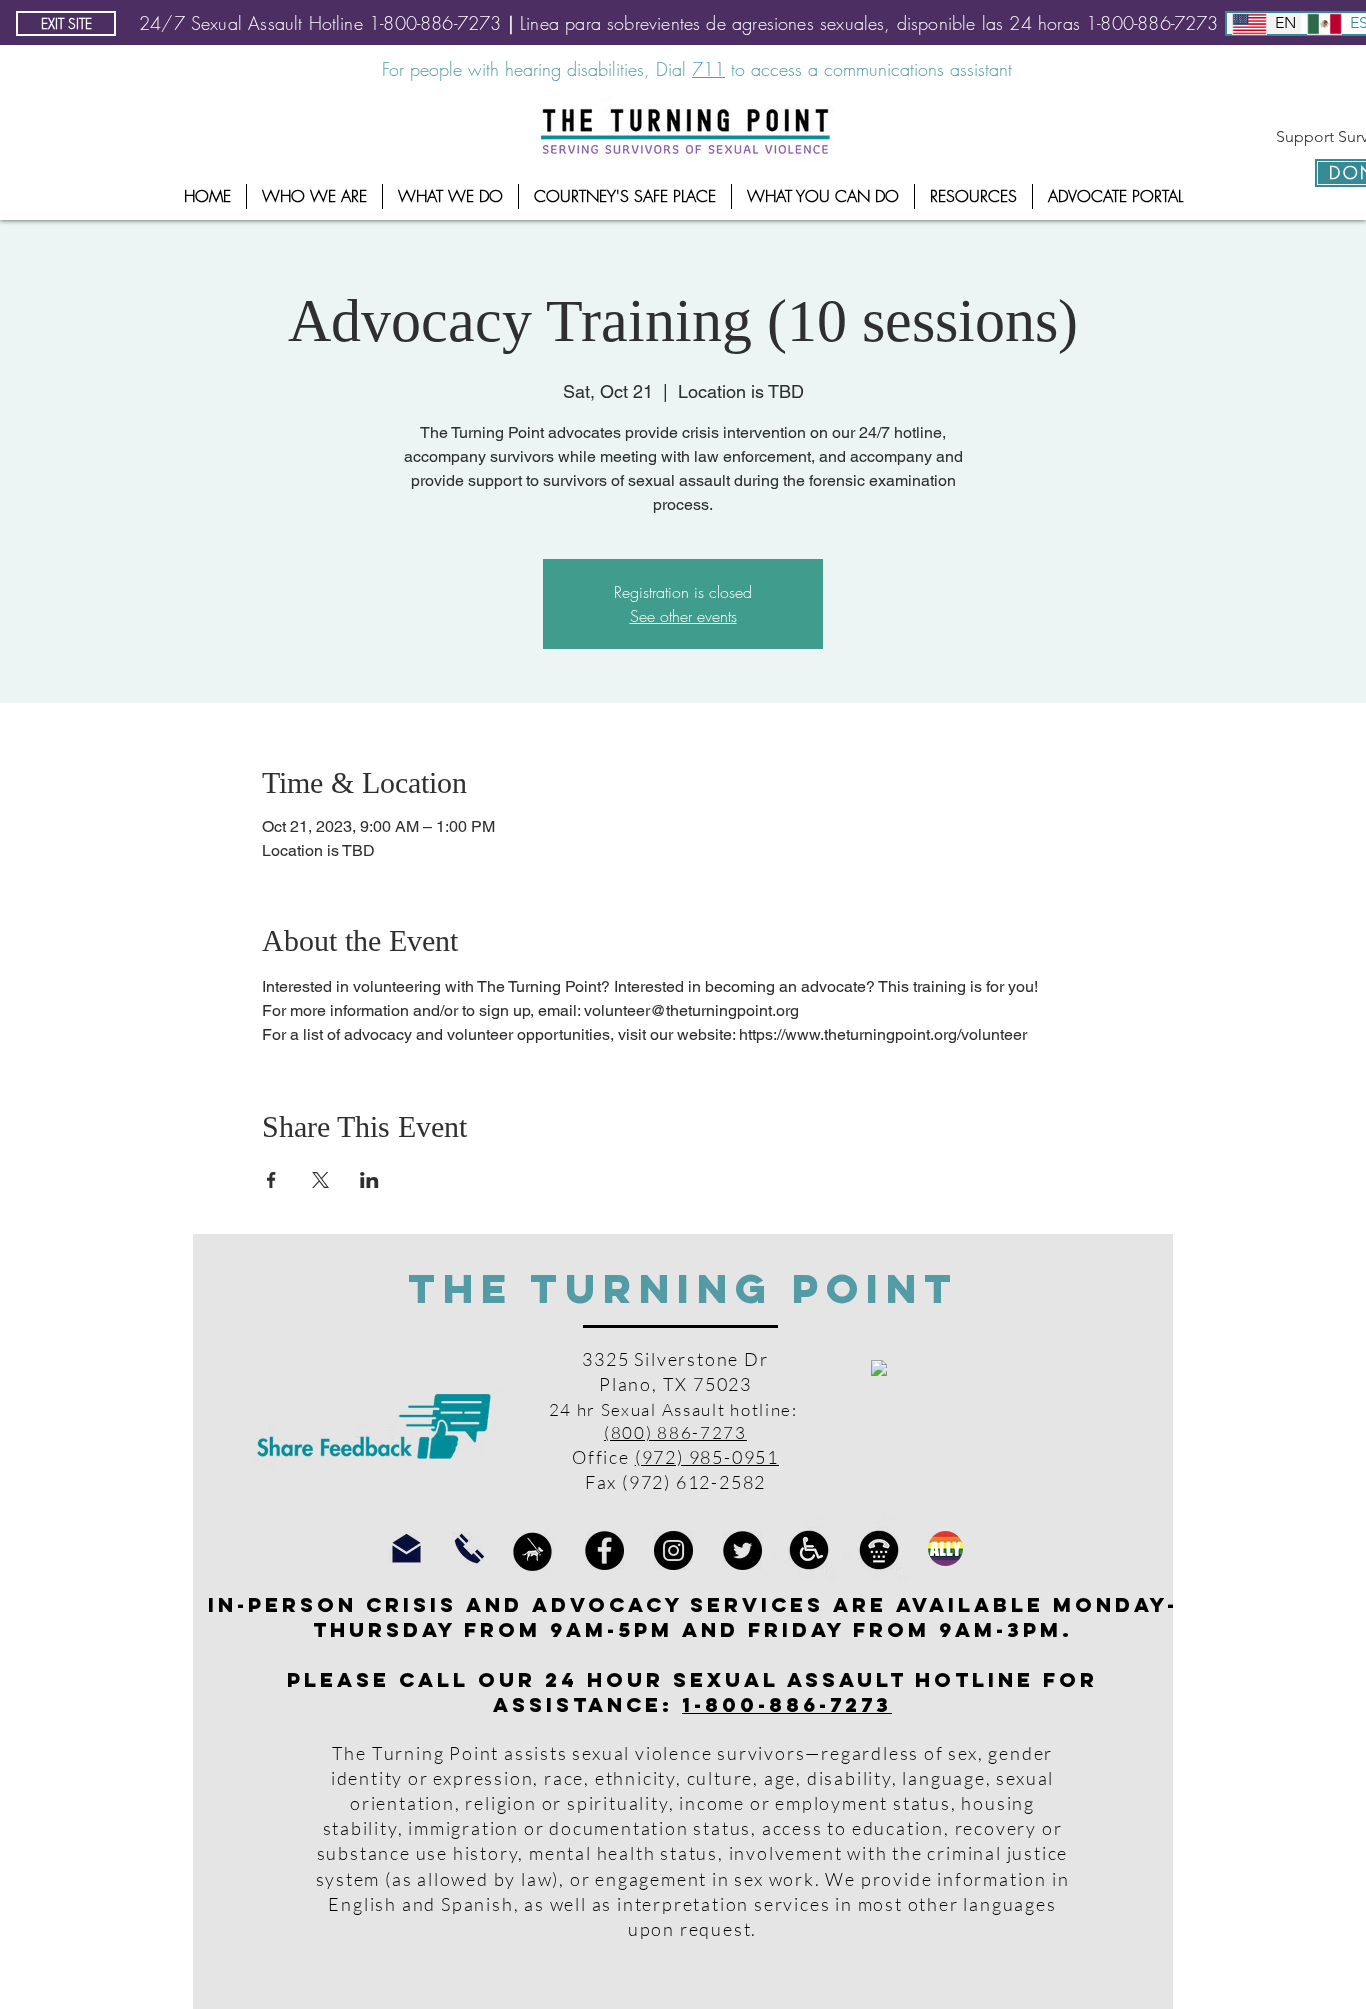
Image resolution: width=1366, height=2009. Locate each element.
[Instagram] (673, 1550)
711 (708, 69)
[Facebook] (604, 1550)
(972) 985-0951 (707, 1457)
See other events (683, 616)
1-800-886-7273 (787, 1704)
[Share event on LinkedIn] (369, 1180)
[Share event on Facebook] (271, 1180)
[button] (314, 196)
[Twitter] (742, 1550)
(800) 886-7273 (675, 1432)
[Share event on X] (320, 1180)
